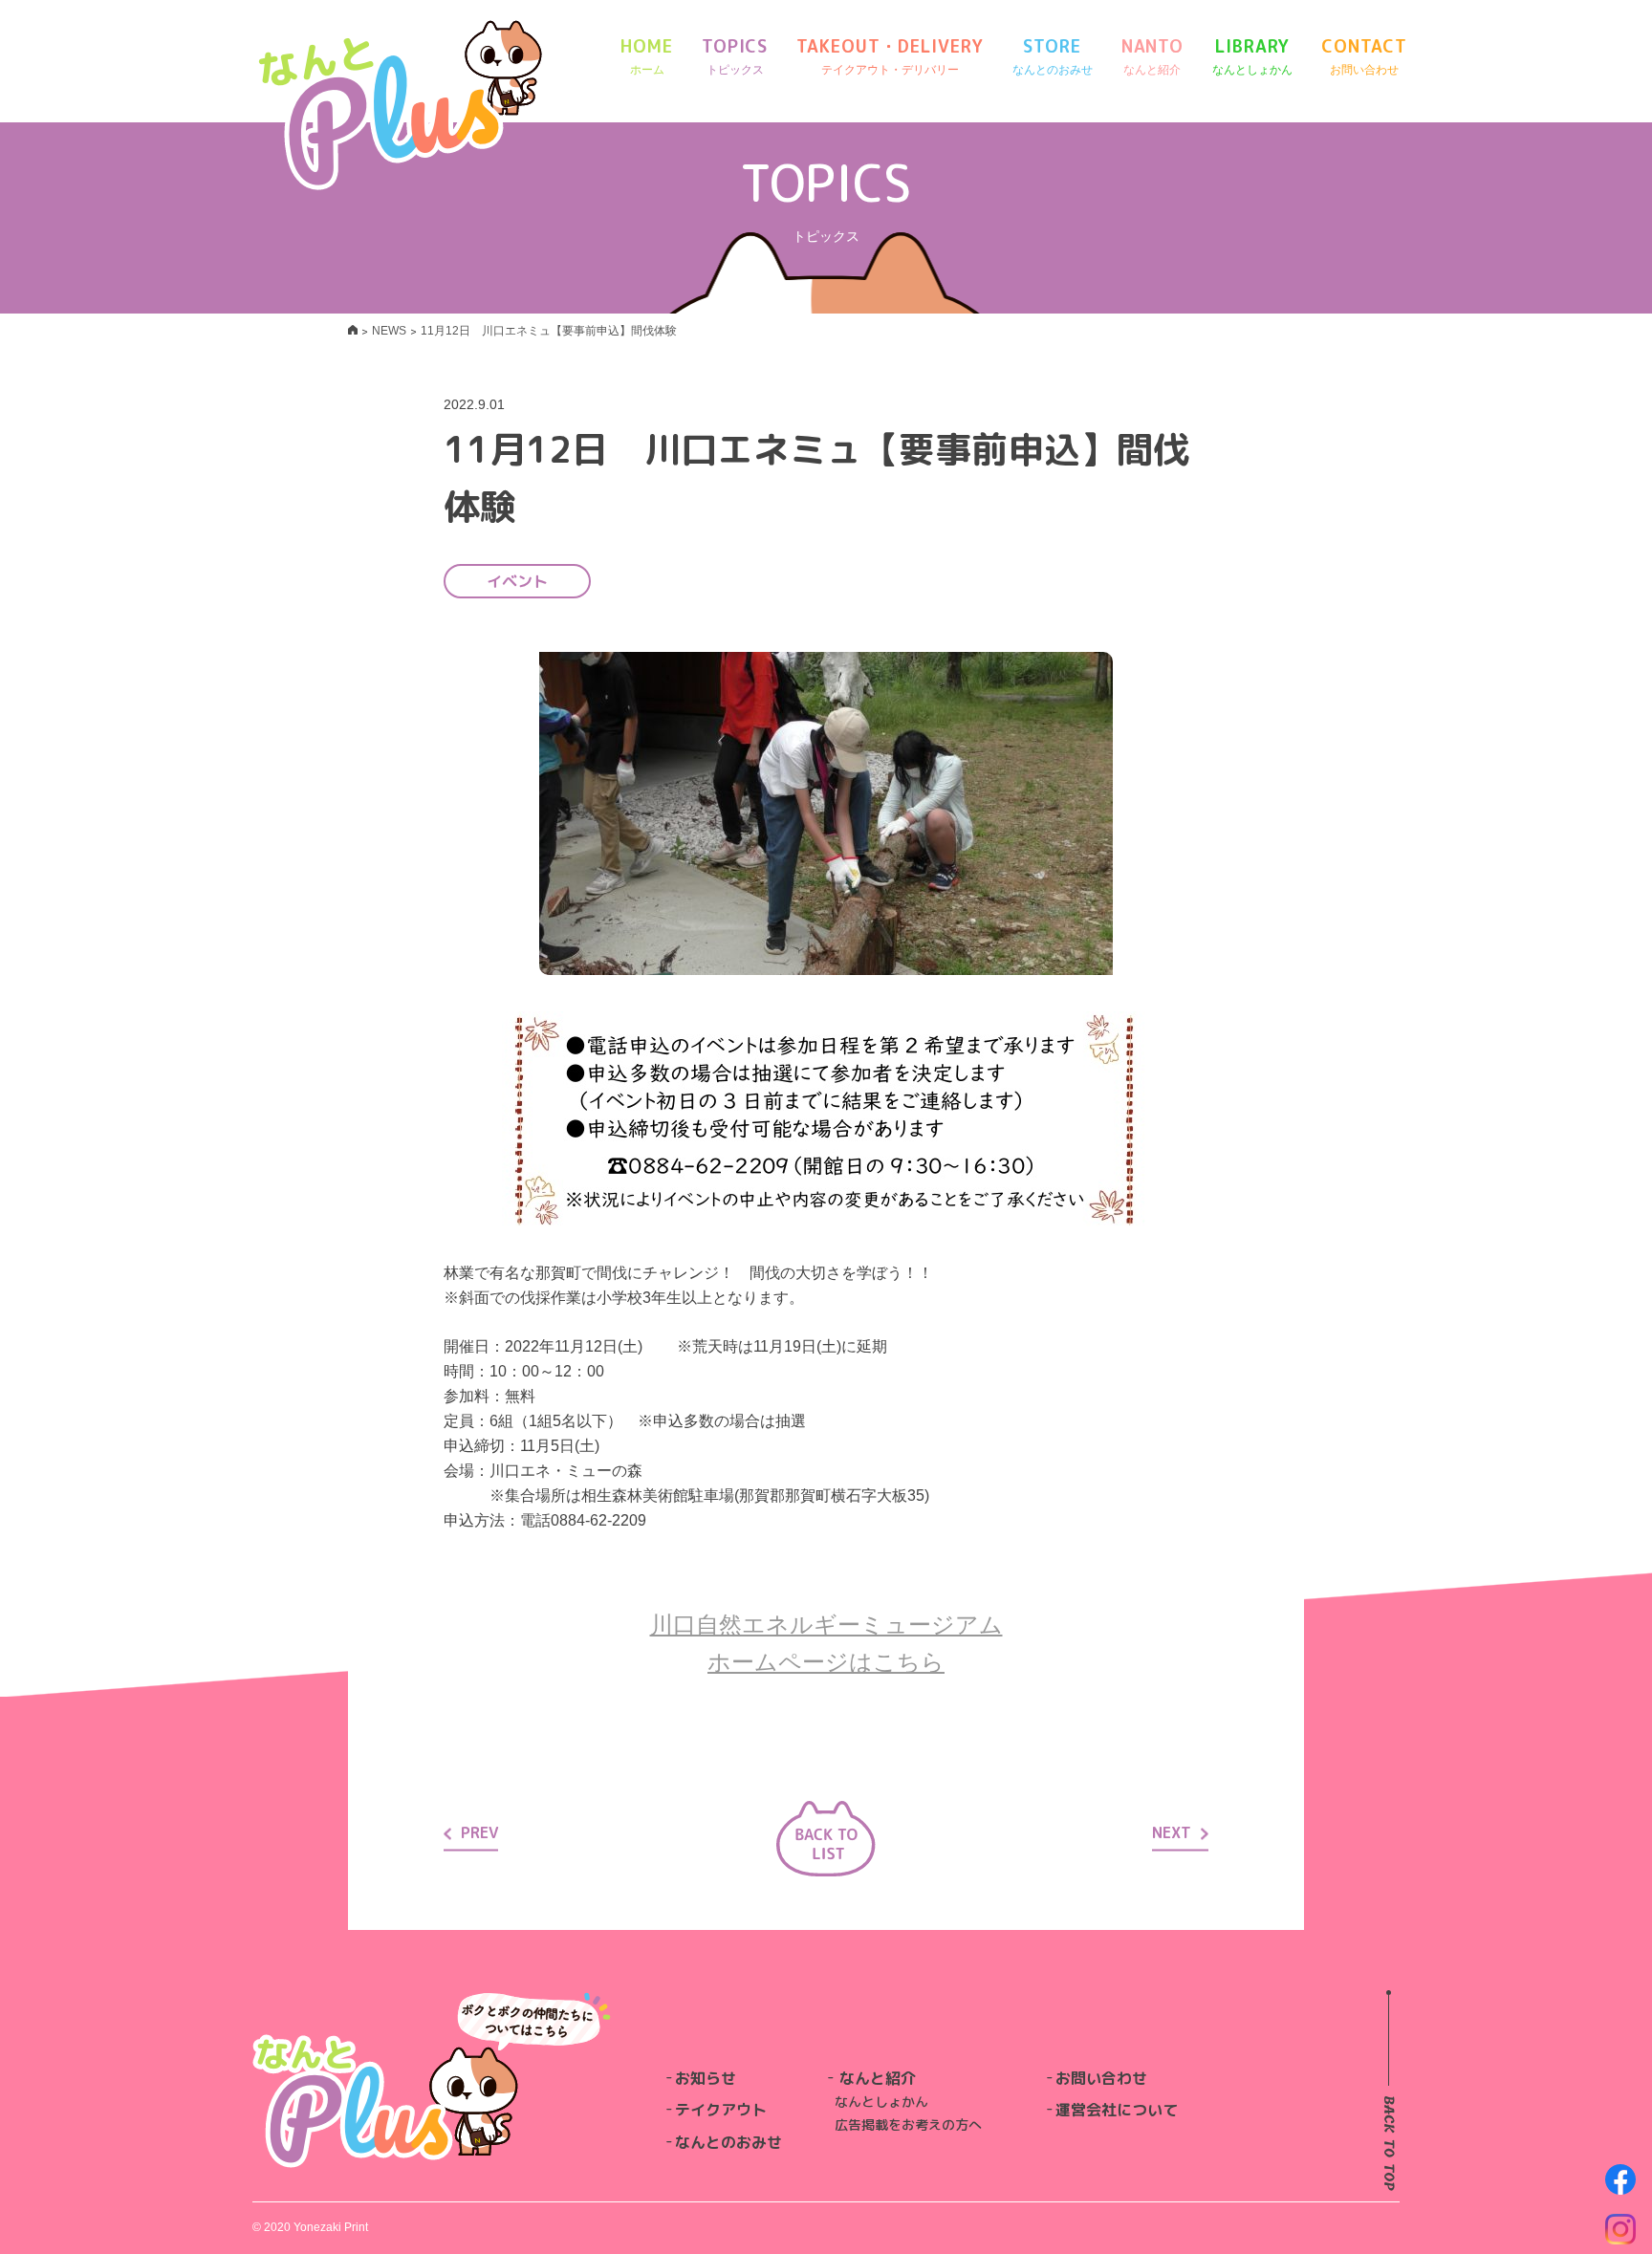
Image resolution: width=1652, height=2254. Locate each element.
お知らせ (706, 2078)
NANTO (1153, 55)
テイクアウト (721, 2110)
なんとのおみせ (728, 2142)
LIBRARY (1252, 55)
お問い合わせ (1101, 2078)
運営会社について (1117, 2110)
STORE (1053, 55)
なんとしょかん (881, 2102)
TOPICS (735, 55)
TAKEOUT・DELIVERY (890, 55)
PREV (479, 1832)
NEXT (1172, 1832)
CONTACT (1364, 55)
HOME (647, 55)
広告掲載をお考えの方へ (908, 2124)
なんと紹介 (878, 2078)
